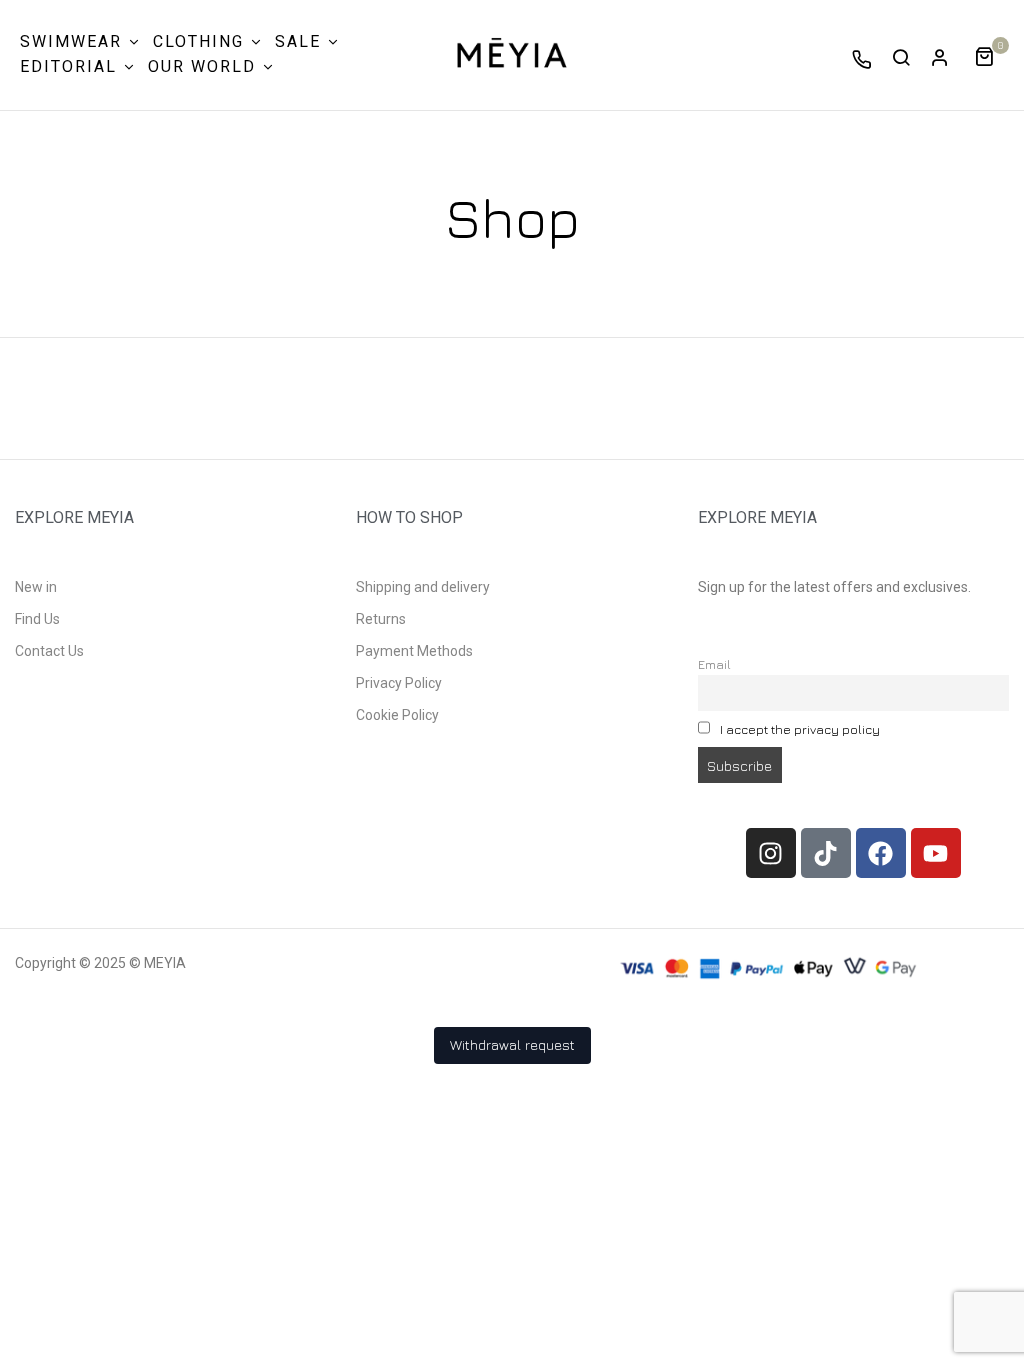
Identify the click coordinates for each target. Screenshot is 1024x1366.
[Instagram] (771, 853)
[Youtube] (936, 853)
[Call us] (862, 59)
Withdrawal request (512, 1044)
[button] (991, 54)
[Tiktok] (826, 853)
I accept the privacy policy (800, 729)
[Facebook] (881, 853)
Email (714, 664)
